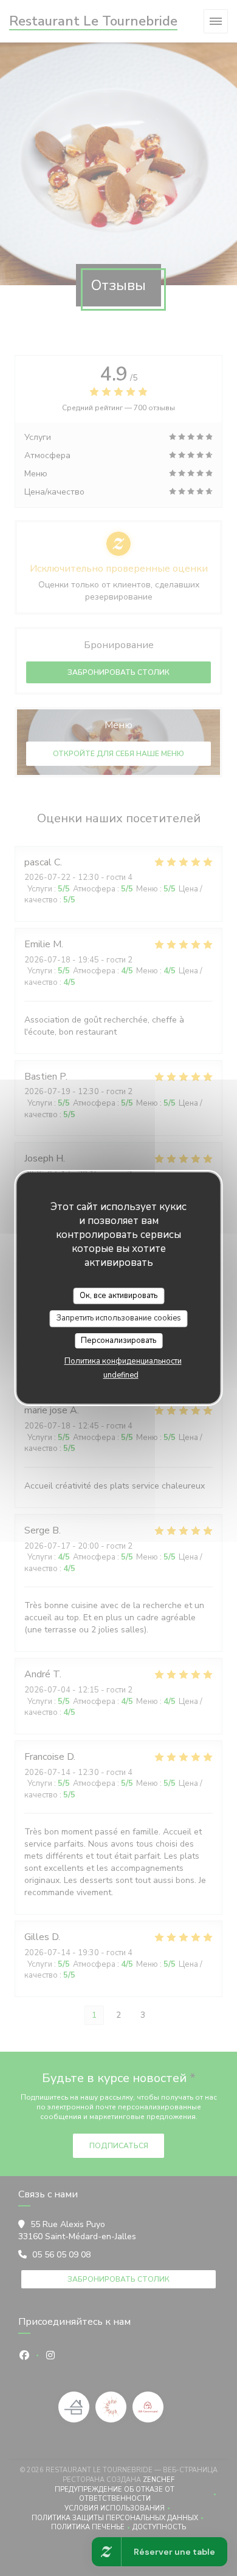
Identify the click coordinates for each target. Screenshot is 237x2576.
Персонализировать (118, 1340)
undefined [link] (121, 1375)
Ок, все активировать (118, 1296)
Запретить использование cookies (119, 1318)
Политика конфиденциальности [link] (123, 1361)
